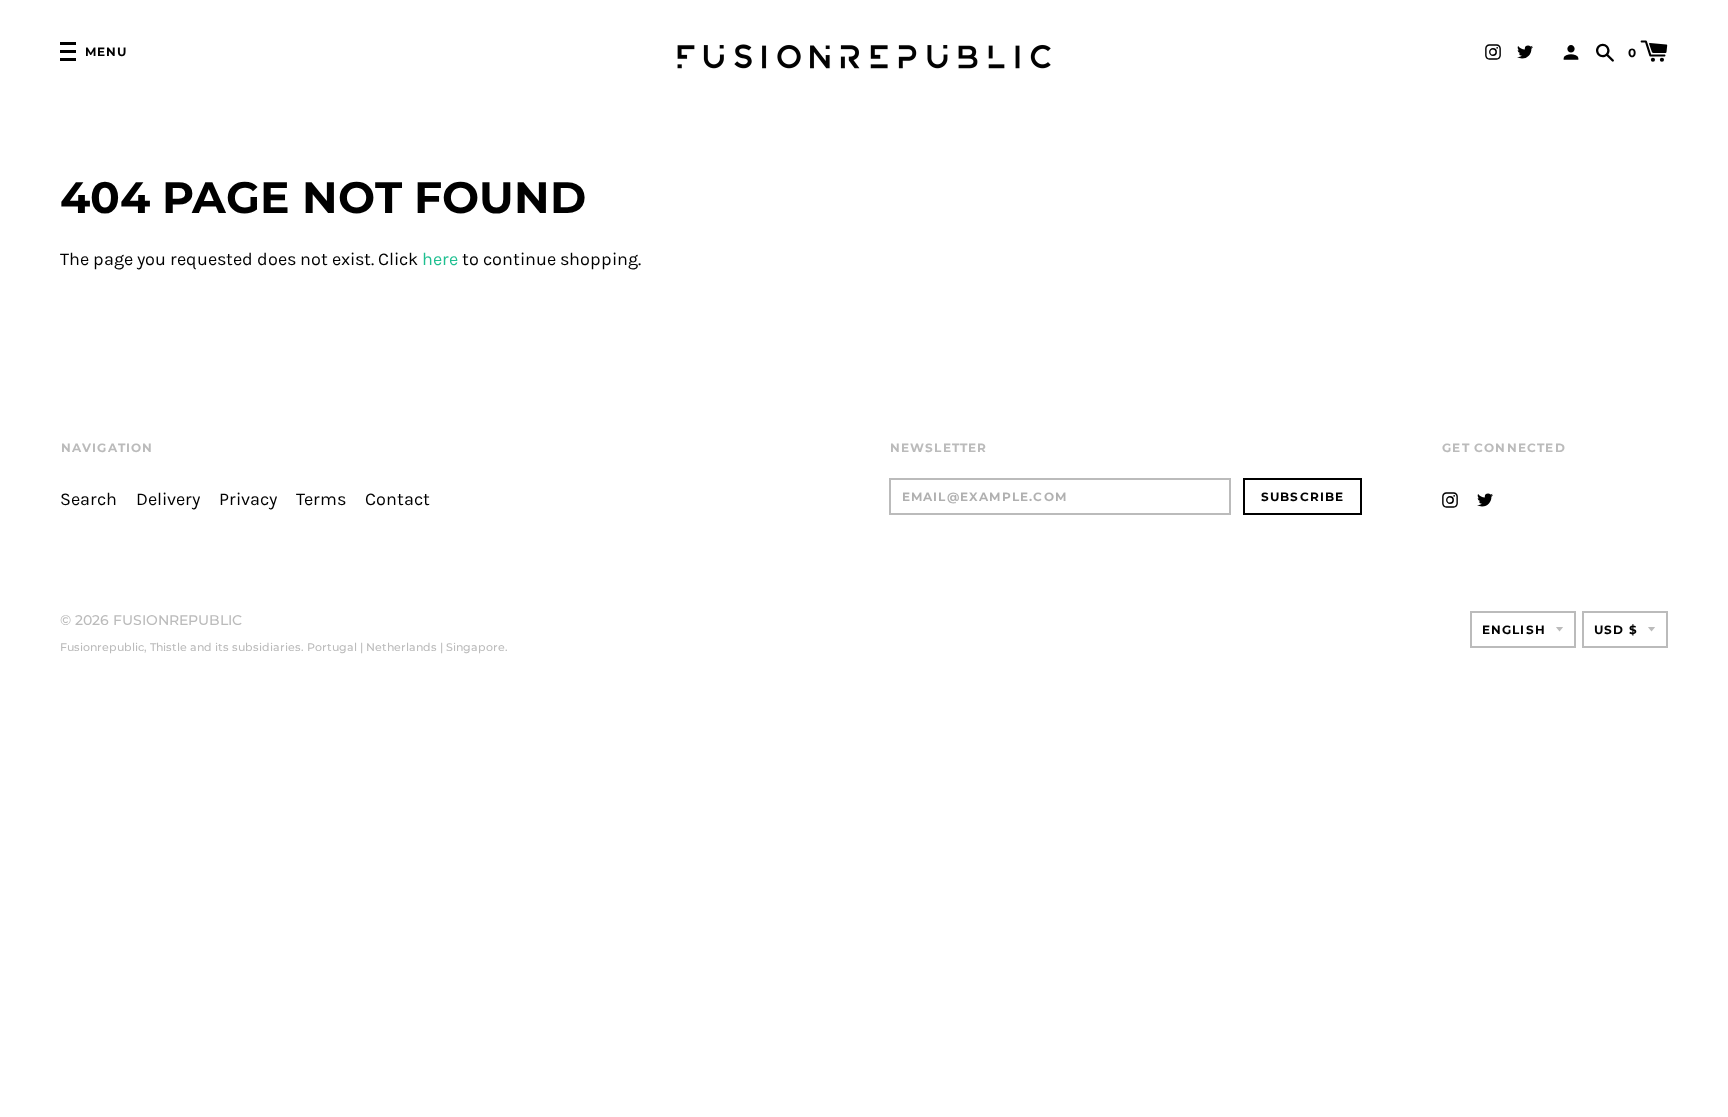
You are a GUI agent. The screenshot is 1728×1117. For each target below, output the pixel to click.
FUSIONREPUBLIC (177, 620)
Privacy (248, 499)
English (1514, 629)
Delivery (168, 499)
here (440, 259)
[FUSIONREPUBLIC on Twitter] (1525, 50)
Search (88, 499)
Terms (321, 499)
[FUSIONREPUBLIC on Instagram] (1493, 50)
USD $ (1616, 629)
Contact (397, 499)
